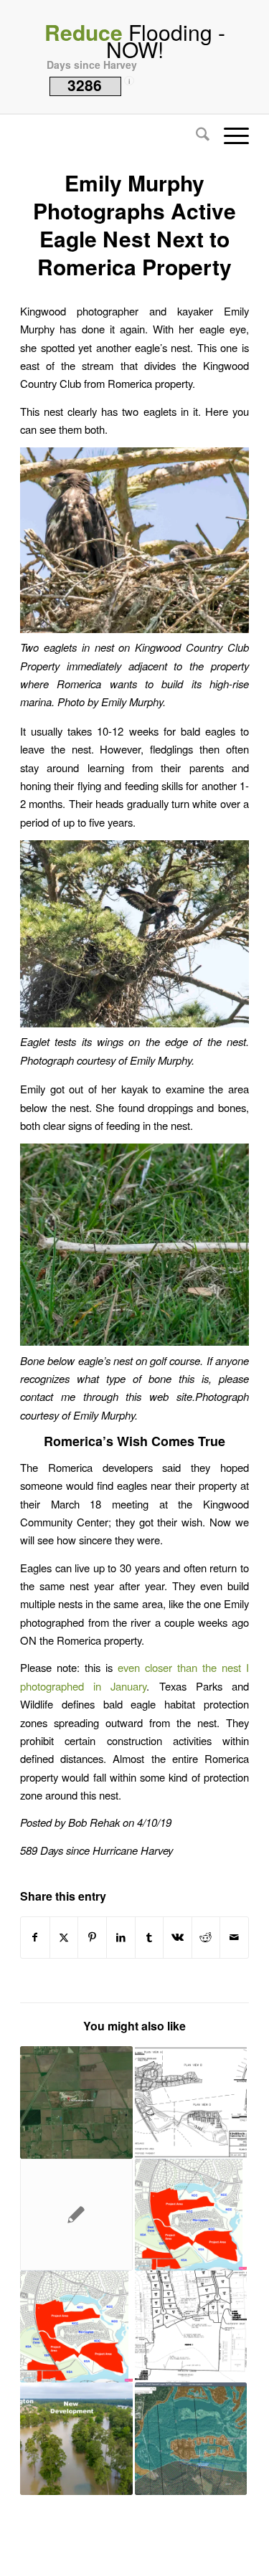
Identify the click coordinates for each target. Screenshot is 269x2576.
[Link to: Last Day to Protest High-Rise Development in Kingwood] (191, 2215)
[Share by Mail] (234, 1937)
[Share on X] (64, 1937)
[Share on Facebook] (35, 1937)
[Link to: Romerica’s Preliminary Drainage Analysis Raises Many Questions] (76, 2438)
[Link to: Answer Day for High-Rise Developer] (76, 2327)
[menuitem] (195, 136)
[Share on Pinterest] (92, 1937)
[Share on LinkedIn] (121, 1937)
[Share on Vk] (178, 1937)
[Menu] (229, 136)
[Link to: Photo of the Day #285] (76, 2215)
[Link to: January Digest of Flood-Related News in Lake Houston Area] (191, 2327)
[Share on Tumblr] (150, 1937)
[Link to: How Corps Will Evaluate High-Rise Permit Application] (191, 2102)
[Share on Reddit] (206, 1937)
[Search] (195, 136)
